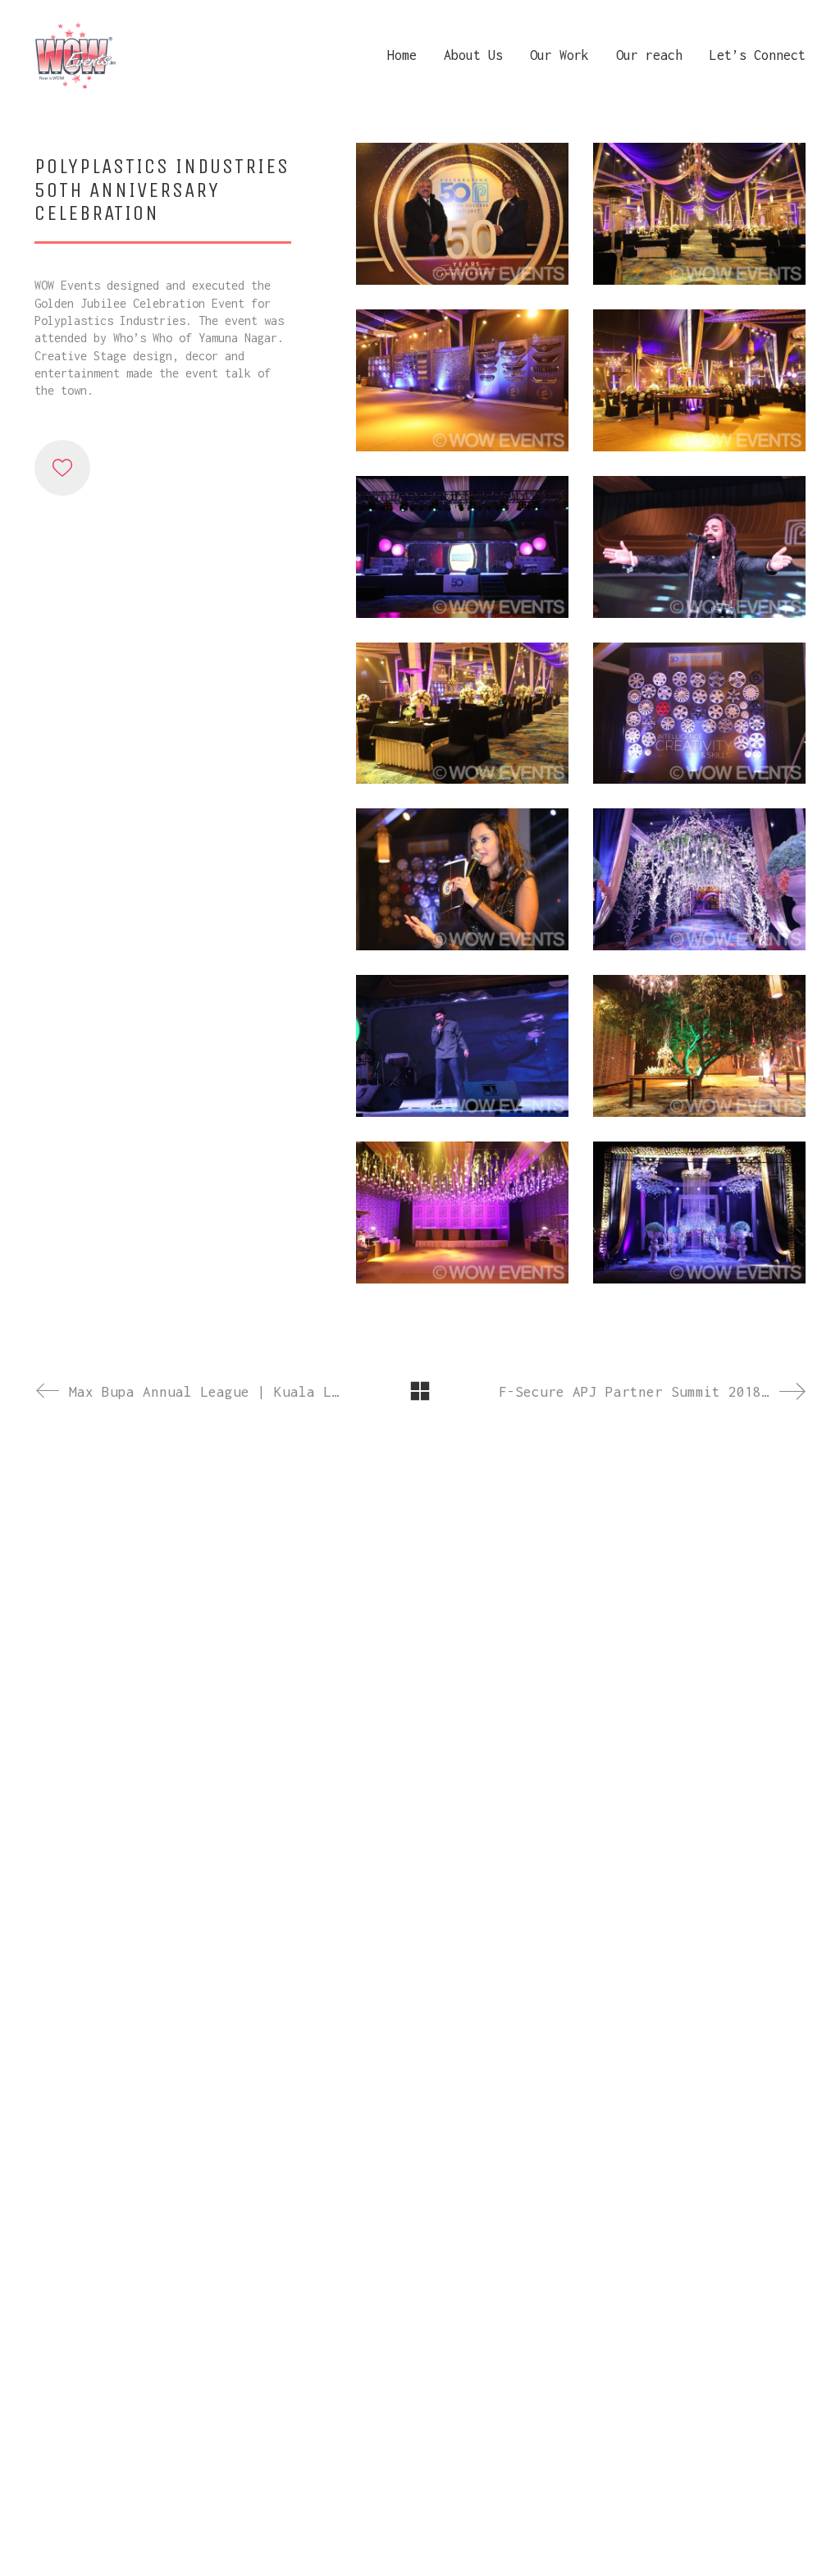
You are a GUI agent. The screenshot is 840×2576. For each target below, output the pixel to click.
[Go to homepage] (75, 55)
